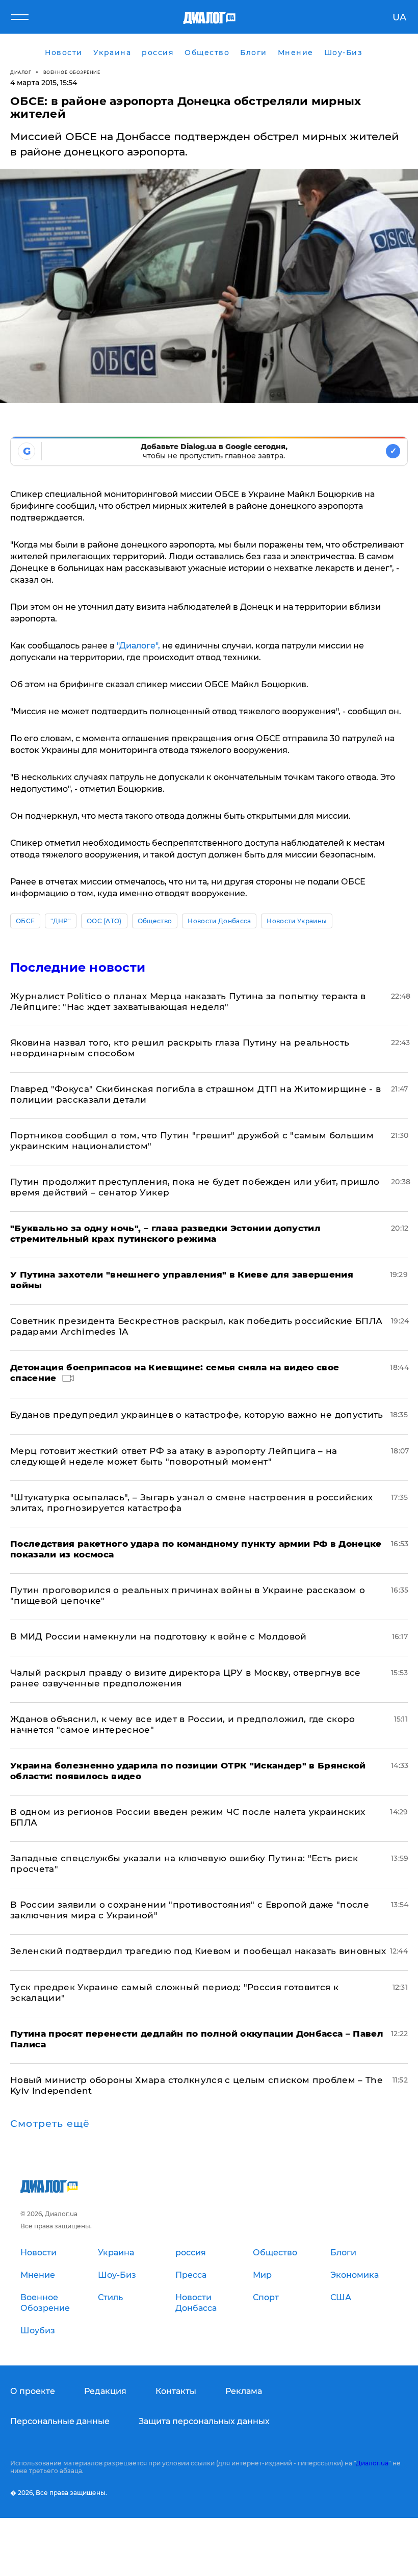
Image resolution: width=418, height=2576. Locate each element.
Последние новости (78, 967)
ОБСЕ (25, 921)
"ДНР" (61, 921)
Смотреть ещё (50, 2124)
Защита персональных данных (204, 2421)
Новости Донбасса (219, 921)
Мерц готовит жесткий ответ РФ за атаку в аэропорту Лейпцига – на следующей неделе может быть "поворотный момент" (174, 1456)
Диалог (21, 72)
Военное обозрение (72, 72)
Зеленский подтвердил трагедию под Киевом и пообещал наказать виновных (198, 1951)
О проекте (33, 2391)
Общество (155, 921)
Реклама (244, 2391)
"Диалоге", (138, 646)
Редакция (105, 2391)
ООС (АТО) (104, 921)
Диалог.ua (372, 2463)
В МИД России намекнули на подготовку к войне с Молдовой (159, 1636)
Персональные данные (60, 2421)
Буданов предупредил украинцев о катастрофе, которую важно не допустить (197, 1415)
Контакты (176, 2391)
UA (399, 17)
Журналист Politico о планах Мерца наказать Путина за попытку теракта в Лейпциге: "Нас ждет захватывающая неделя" (188, 1001)
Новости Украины (297, 921)
